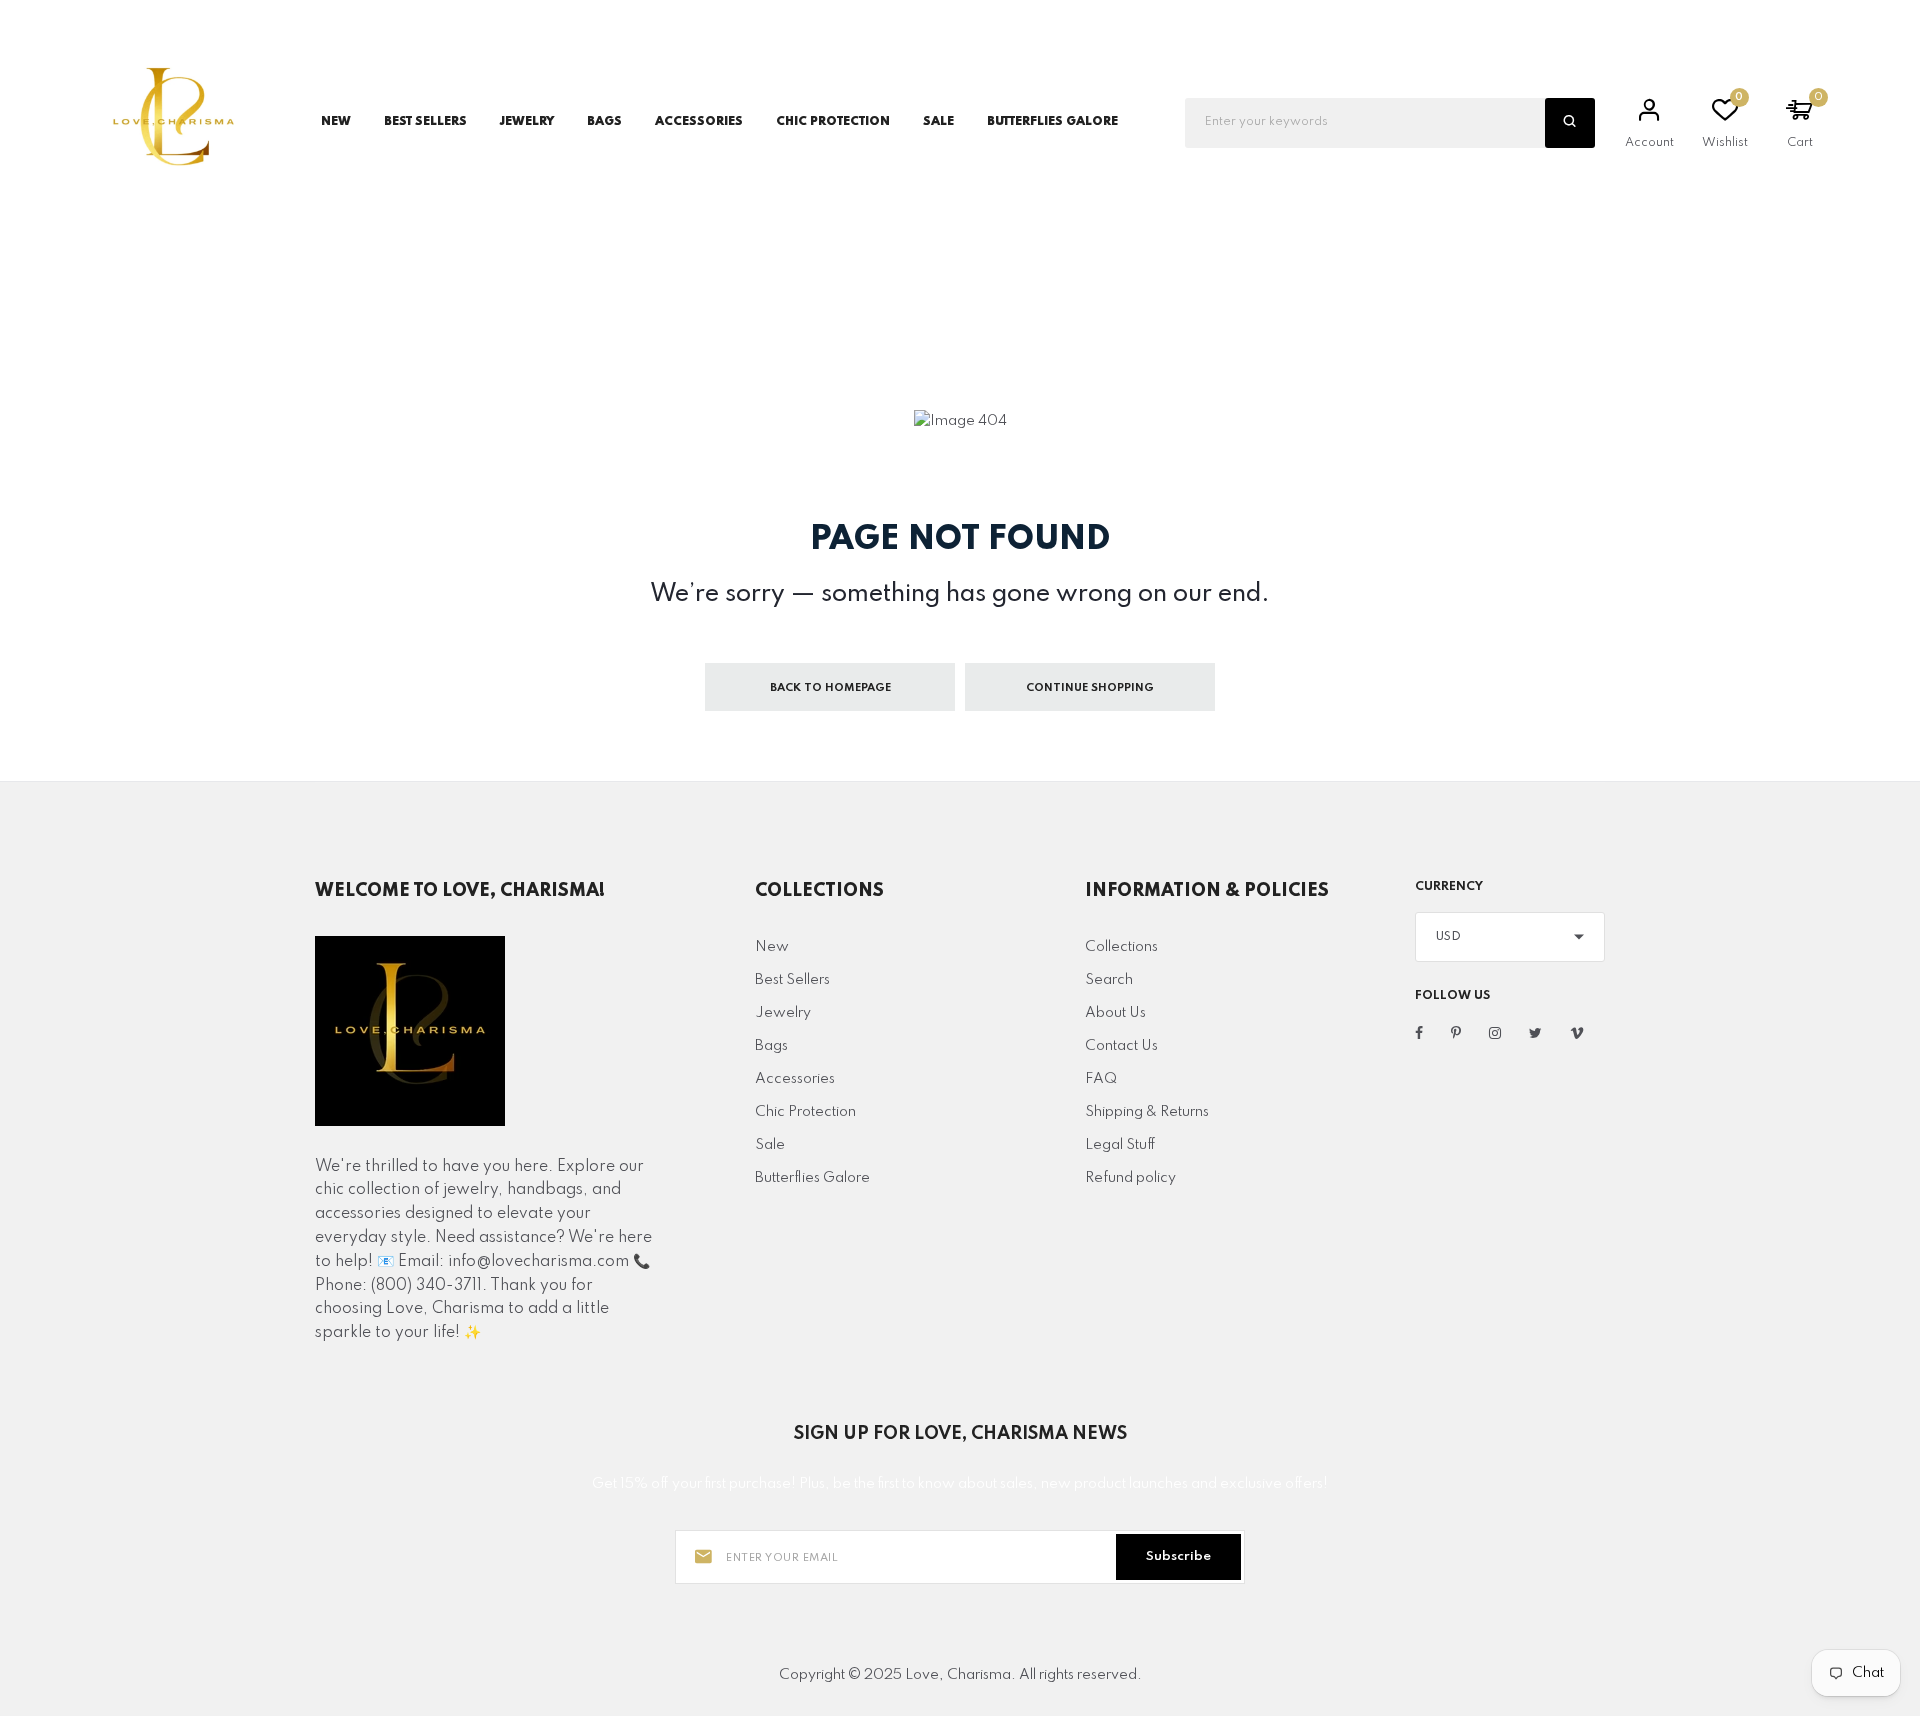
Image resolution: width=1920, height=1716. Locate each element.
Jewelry (783, 1013)
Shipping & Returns (1147, 1112)
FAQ (1101, 1079)
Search (1109, 980)
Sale (938, 122)
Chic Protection (805, 1112)
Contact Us (1121, 1046)
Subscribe (1178, 1556)
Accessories (795, 1079)
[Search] (1570, 123)
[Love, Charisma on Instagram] (1495, 1034)
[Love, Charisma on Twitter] (1535, 1034)
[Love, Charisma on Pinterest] (1456, 1034)
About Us (1115, 1013)
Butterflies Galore (1052, 122)
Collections (1121, 947)
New (336, 122)
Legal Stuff (1120, 1145)
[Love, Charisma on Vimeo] (1577, 1034)
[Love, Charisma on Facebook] (1419, 1034)
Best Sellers (425, 122)
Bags (771, 1046)
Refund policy (1130, 1178)
